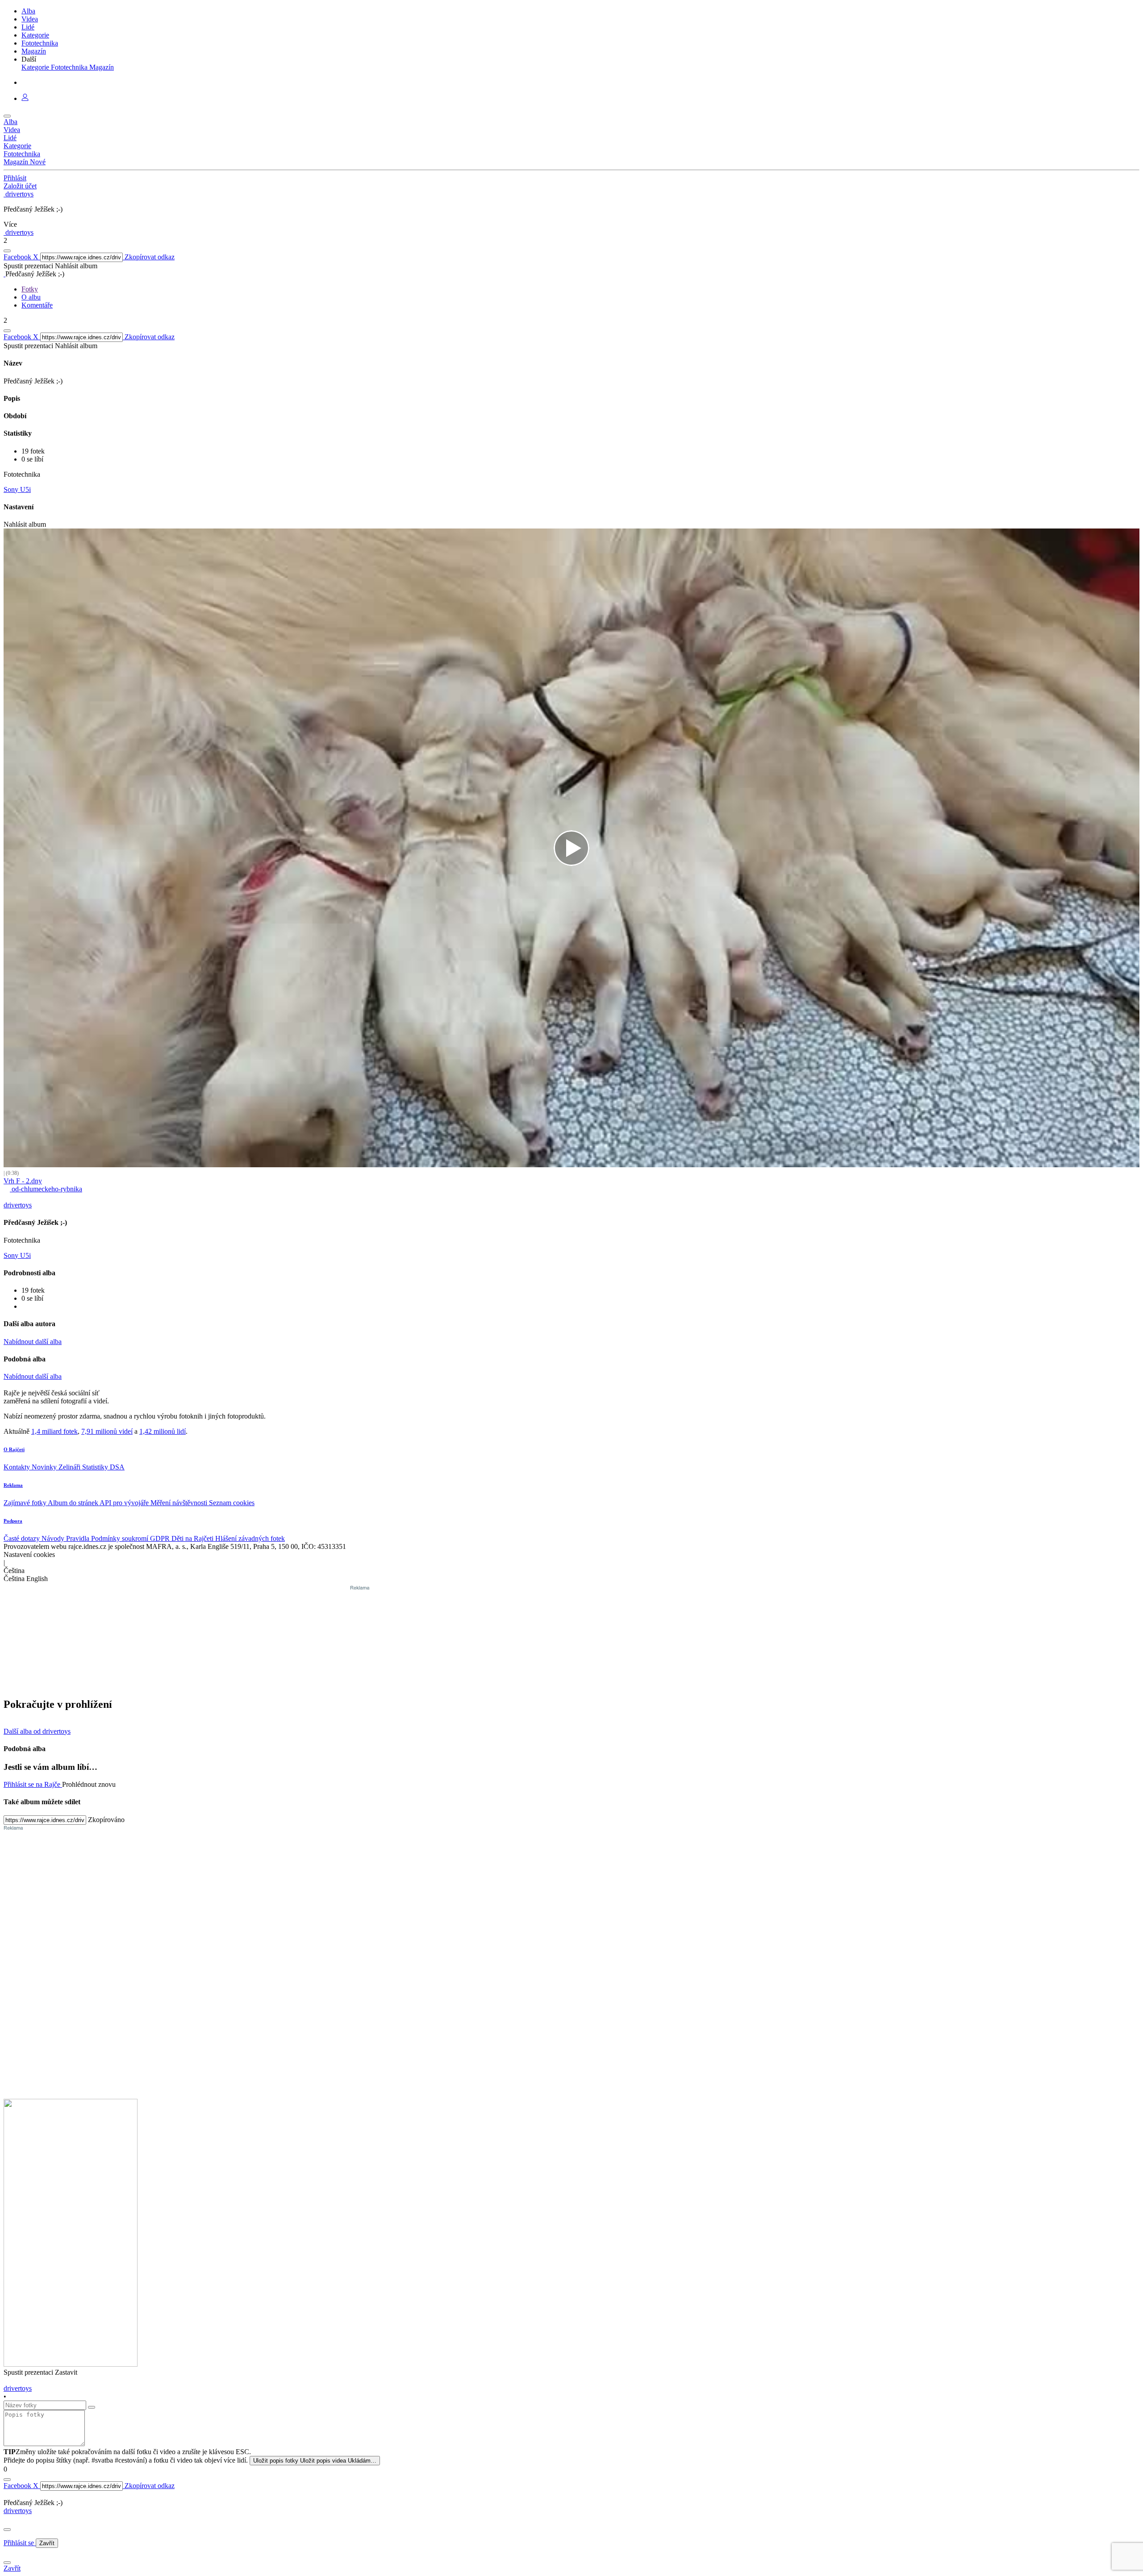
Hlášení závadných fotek (250, 1538)
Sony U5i (17, 489)
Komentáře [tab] (37, 305)
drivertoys (18, 2511)
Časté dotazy (23, 1538)
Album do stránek (74, 1503)
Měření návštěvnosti (180, 1503)
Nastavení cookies (29, 1554)
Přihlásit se (20, 2543)
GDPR (161, 1538)
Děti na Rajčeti (193, 1538)
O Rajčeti (14, 1449)
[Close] (7, 2530)
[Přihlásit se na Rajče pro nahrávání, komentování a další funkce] (25, 98)
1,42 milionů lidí (163, 1431)
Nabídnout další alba (33, 1342)
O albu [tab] (31, 297)
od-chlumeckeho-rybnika (46, 1189)
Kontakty (18, 1467)
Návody (54, 1538)
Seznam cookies (232, 1503)
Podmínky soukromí (121, 1538)
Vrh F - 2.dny (23, 1181)
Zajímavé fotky (26, 1503)
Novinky (45, 1467)
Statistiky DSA (103, 1467)
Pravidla (79, 1538)
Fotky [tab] (30, 289)
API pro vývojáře (125, 1503)
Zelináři (70, 1467)
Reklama (13, 1485)
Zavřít (47, 2543)
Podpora (13, 1521)
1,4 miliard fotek (54, 1431)
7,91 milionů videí (107, 1431)
